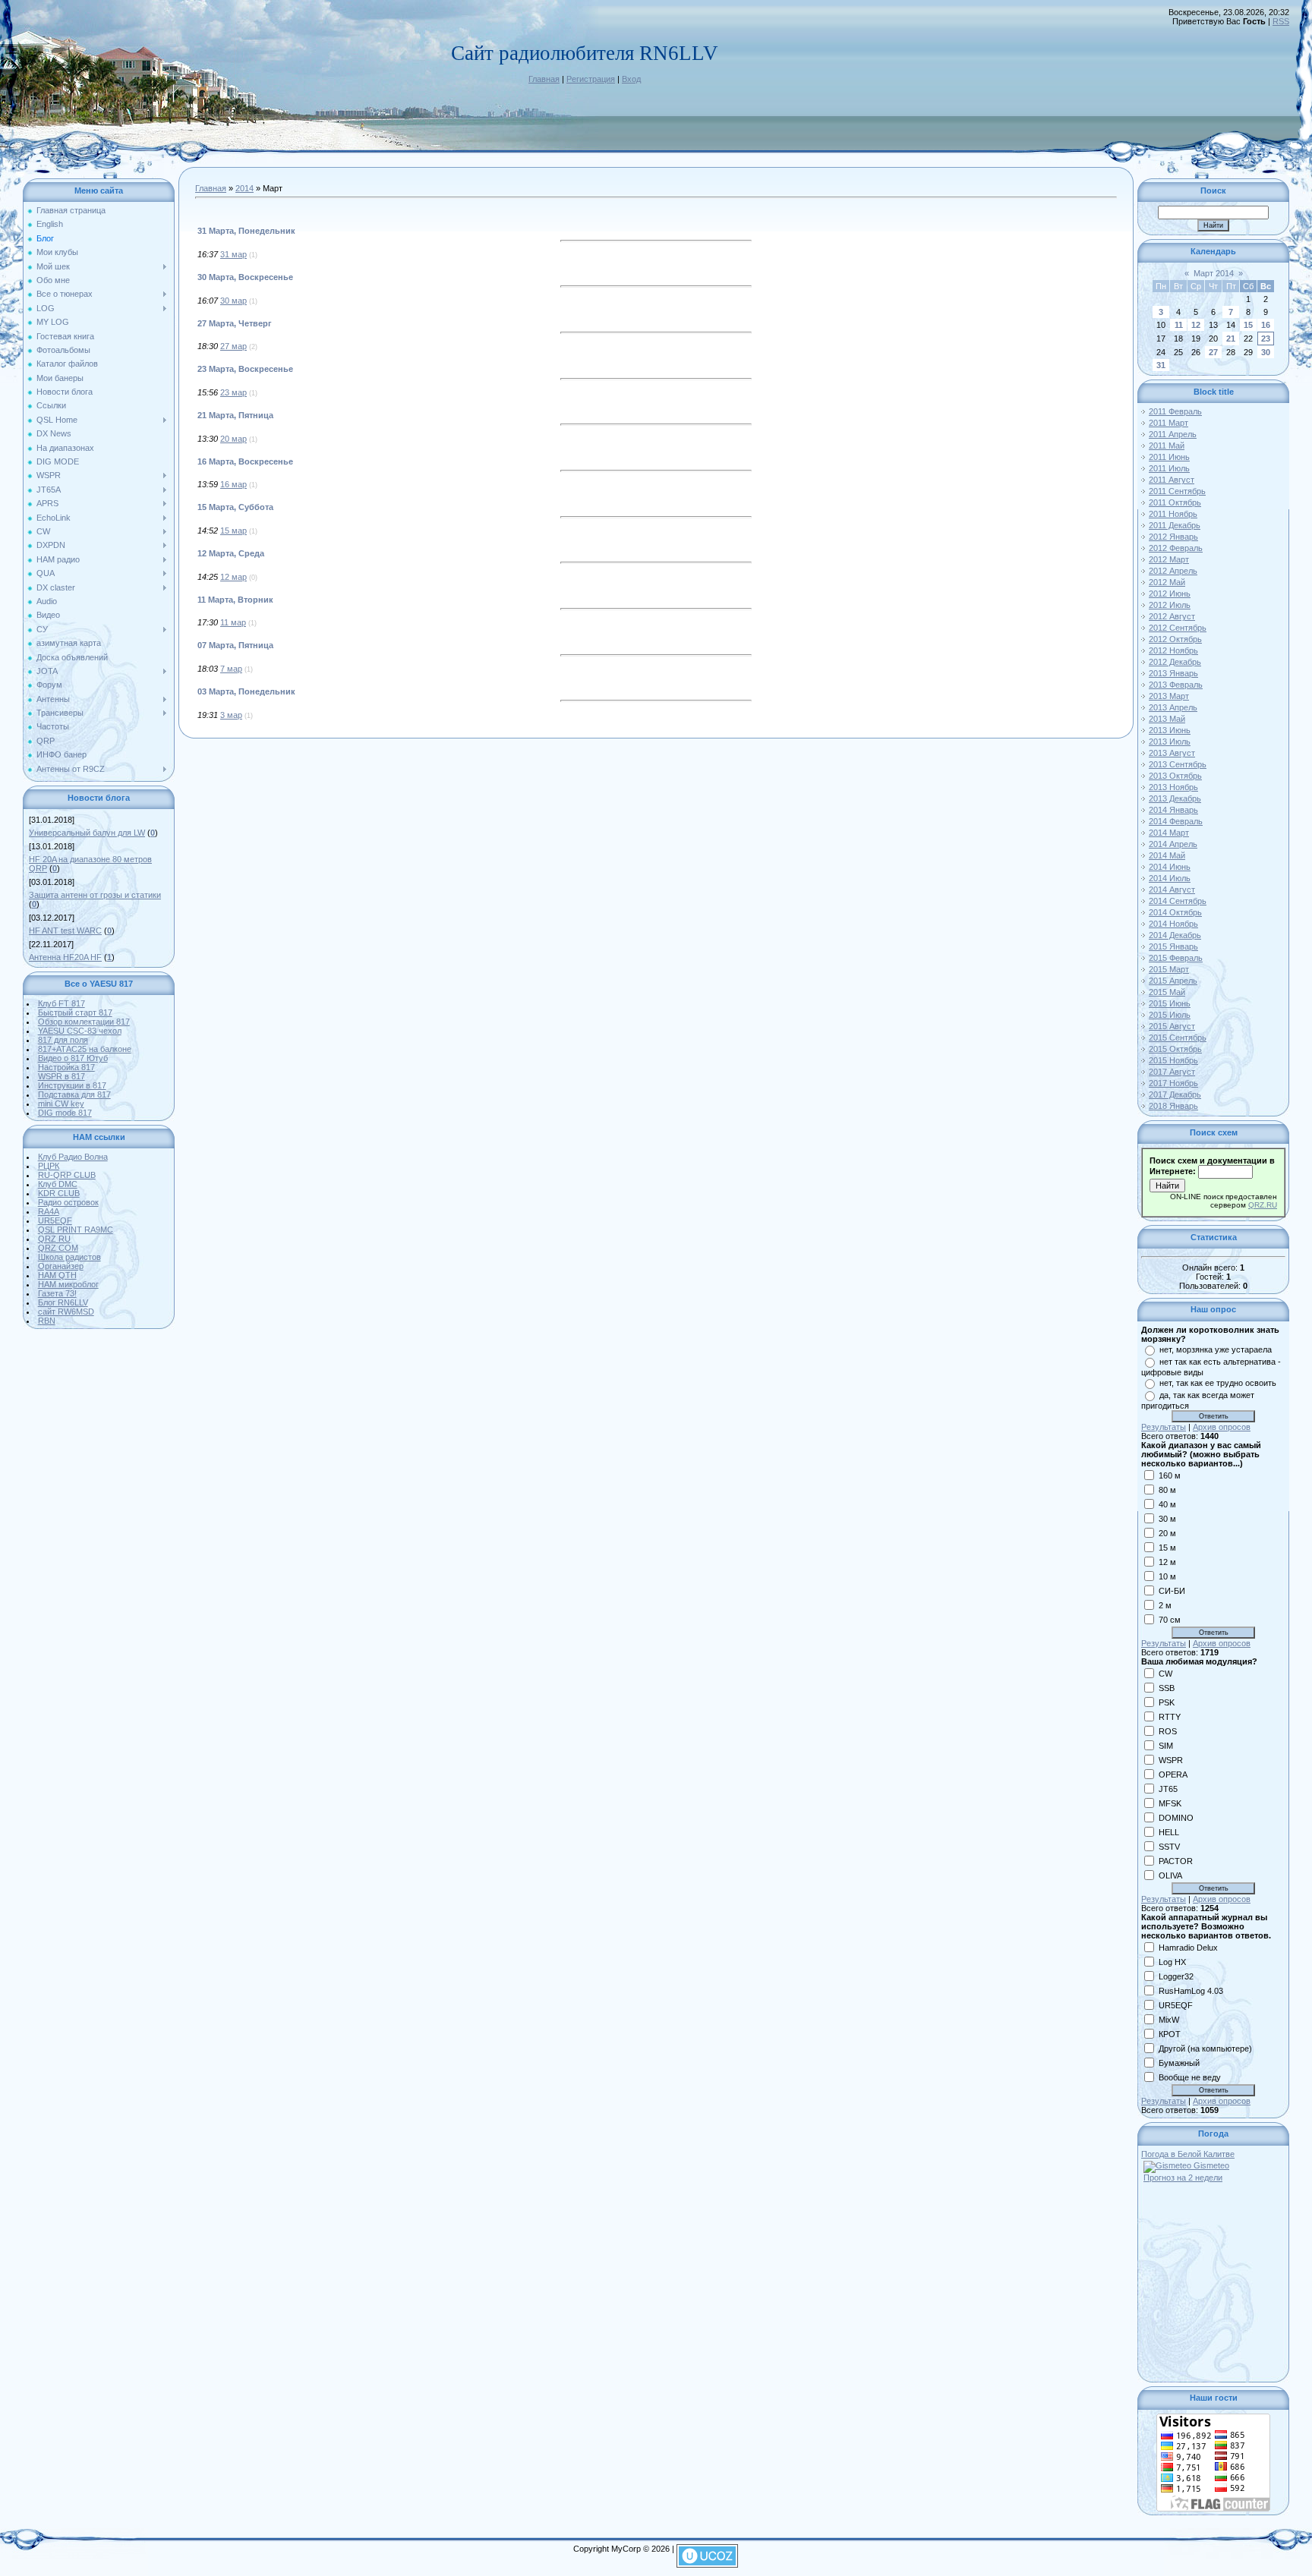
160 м (1170, 1475)
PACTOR (1176, 1860)
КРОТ (1170, 2033)
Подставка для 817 (74, 1094)
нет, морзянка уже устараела (1216, 1349)
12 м (1167, 1561)
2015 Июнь (1170, 1003)
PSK (1167, 1702)
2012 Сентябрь (1178, 628)
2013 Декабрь (1175, 798)
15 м (1167, 1547)
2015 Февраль (1176, 958)
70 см (1170, 1619)
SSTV (1169, 1846)
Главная (544, 79)
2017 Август (1172, 1072)
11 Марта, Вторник (235, 600)
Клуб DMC (58, 1184)
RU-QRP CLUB (67, 1175)
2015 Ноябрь (1173, 1060)
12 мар (233, 577)
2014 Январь (1173, 810)
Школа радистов (69, 1257)
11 (1179, 325)
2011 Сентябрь (1177, 491)
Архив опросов (1222, 1427)
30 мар (233, 301)
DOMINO (1176, 1817)
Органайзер (61, 1266)
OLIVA (1170, 1875)
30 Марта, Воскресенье (245, 277)
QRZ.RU (1263, 1205)
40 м (1167, 1504)
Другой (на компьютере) (1205, 2048)
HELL (1169, 1831)
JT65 (1168, 1788)
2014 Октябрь (1175, 912)
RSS (1281, 21)
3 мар (231, 715)
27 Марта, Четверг (235, 323)
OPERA (1173, 1774)
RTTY (1170, 1716)
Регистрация (591, 79)
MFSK (1170, 1803)
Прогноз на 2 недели (1183, 2178)
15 (1248, 325)
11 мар (233, 622)
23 (1266, 339)
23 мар (233, 392)
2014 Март (1169, 833)
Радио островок (68, 1202)
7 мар (231, 669)
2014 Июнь (1170, 867)
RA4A (49, 1211)
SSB (1167, 1687)
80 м (1167, 1489)
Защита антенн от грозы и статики (95, 895)
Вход (631, 79)
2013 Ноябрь (1173, 787)
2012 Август (1172, 616)
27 (1213, 352)
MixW (1169, 2019)
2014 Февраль (1176, 821)
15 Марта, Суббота (235, 507)
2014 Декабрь (1175, 935)
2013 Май (1167, 719)
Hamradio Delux (1188, 1947)
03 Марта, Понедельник (246, 691)
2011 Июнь (1169, 457)
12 (1196, 325)
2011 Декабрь (1175, 525)
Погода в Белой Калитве (1188, 2154)
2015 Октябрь (1175, 1049)
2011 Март (1168, 423)
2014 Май (1167, 855)
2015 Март (1169, 969)
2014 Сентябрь (1178, 901)
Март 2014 (1214, 273)
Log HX (1172, 1961)
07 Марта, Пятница (235, 645)
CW (1165, 1673)
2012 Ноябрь (1173, 650)
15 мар (233, 531)
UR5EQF (55, 1220)
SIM (1166, 1745)
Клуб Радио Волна (73, 1157)
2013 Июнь (1170, 730)
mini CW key (61, 1104)
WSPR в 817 (61, 1076)
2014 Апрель (1173, 844)
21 (1231, 339)
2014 (244, 188)
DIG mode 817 (65, 1113)
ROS (1168, 1730)
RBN (47, 1321)
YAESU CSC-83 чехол (80, 1031)
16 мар (233, 484)
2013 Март (1169, 696)
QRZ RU (54, 1239)
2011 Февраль (1175, 411)
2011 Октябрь (1175, 502)
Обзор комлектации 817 (84, 1022)
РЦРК (49, 1166)
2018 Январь (1173, 1106)
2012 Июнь (1170, 594)
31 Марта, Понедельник (246, 231)
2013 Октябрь (1175, 776)
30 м (1167, 1518)
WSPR (1171, 1759)
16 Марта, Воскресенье (245, 461)
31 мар (233, 254)
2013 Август (1172, 753)
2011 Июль (1169, 468)
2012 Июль (1170, 605)
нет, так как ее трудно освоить (1218, 1383)
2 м (1165, 1604)
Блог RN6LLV (63, 1302)
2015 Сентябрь (1178, 1038)
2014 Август (1172, 890)
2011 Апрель (1173, 434)
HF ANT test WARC (65, 931)
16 (1266, 325)
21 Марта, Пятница (235, 415)
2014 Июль (1170, 878)
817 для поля (63, 1040)
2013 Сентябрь (1178, 764)
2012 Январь (1173, 537)
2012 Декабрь (1175, 662)
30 (1266, 352)
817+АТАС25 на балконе (85, 1049)
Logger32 (1176, 1976)
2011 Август (1172, 480)
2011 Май (1167, 446)
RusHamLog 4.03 (1191, 1990)
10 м (1167, 1576)
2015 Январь (1173, 946)
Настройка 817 (66, 1067)
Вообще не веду (1190, 2077)
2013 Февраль (1176, 685)
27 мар (233, 346)
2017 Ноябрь (1173, 1083)
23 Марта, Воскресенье (245, 369)
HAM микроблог (68, 1284)
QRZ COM (58, 1248)
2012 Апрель (1173, 571)
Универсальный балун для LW (87, 833)
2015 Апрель (1173, 981)
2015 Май (1167, 992)
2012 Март (1169, 559)
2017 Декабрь (1175, 1094)
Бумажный (1179, 2062)
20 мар (233, 439)
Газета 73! (57, 1293)
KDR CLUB (59, 1193)
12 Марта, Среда (231, 553)
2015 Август (1172, 1026)
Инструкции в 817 (72, 1085)
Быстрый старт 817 (75, 1012)
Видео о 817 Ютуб (73, 1058)
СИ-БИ (1172, 1590)
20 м (1167, 1532)
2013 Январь (1173, 673)
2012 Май (1167, 582)
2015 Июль (1170, 1015)
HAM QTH (57, 1275)
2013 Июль (1170, 742)
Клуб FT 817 (61, 1003)
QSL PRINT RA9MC (76, 1230)
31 (1161, 365)
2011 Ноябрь (1173, 514)
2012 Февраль (1176, 548)
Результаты (1164, 1427)
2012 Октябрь (1175, 639)
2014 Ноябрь (1173, 924)
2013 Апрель (1173, 707)
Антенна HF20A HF (65, 957)
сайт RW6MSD (66, 1312)
